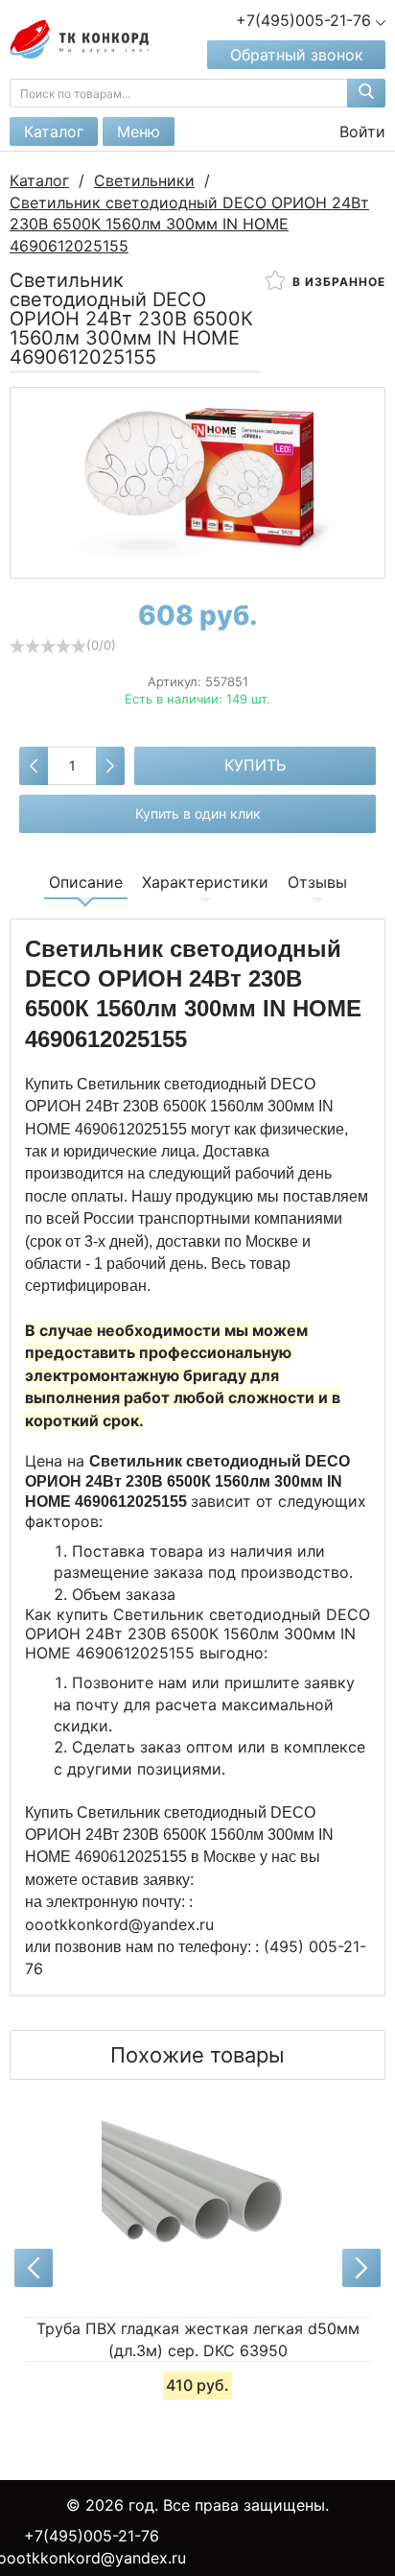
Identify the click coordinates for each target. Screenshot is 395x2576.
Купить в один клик (198, 813)
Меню (139, 131)
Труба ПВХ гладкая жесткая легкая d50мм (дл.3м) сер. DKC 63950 (198, 2339)
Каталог (54, 131)
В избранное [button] (337, 282)
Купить (255, 765)
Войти (360, 131)
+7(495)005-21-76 (92, 2536)
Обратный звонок (297, 55)
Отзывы (317, 882)
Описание (86, 882)
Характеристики (205, 882)
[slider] (48, 646)
